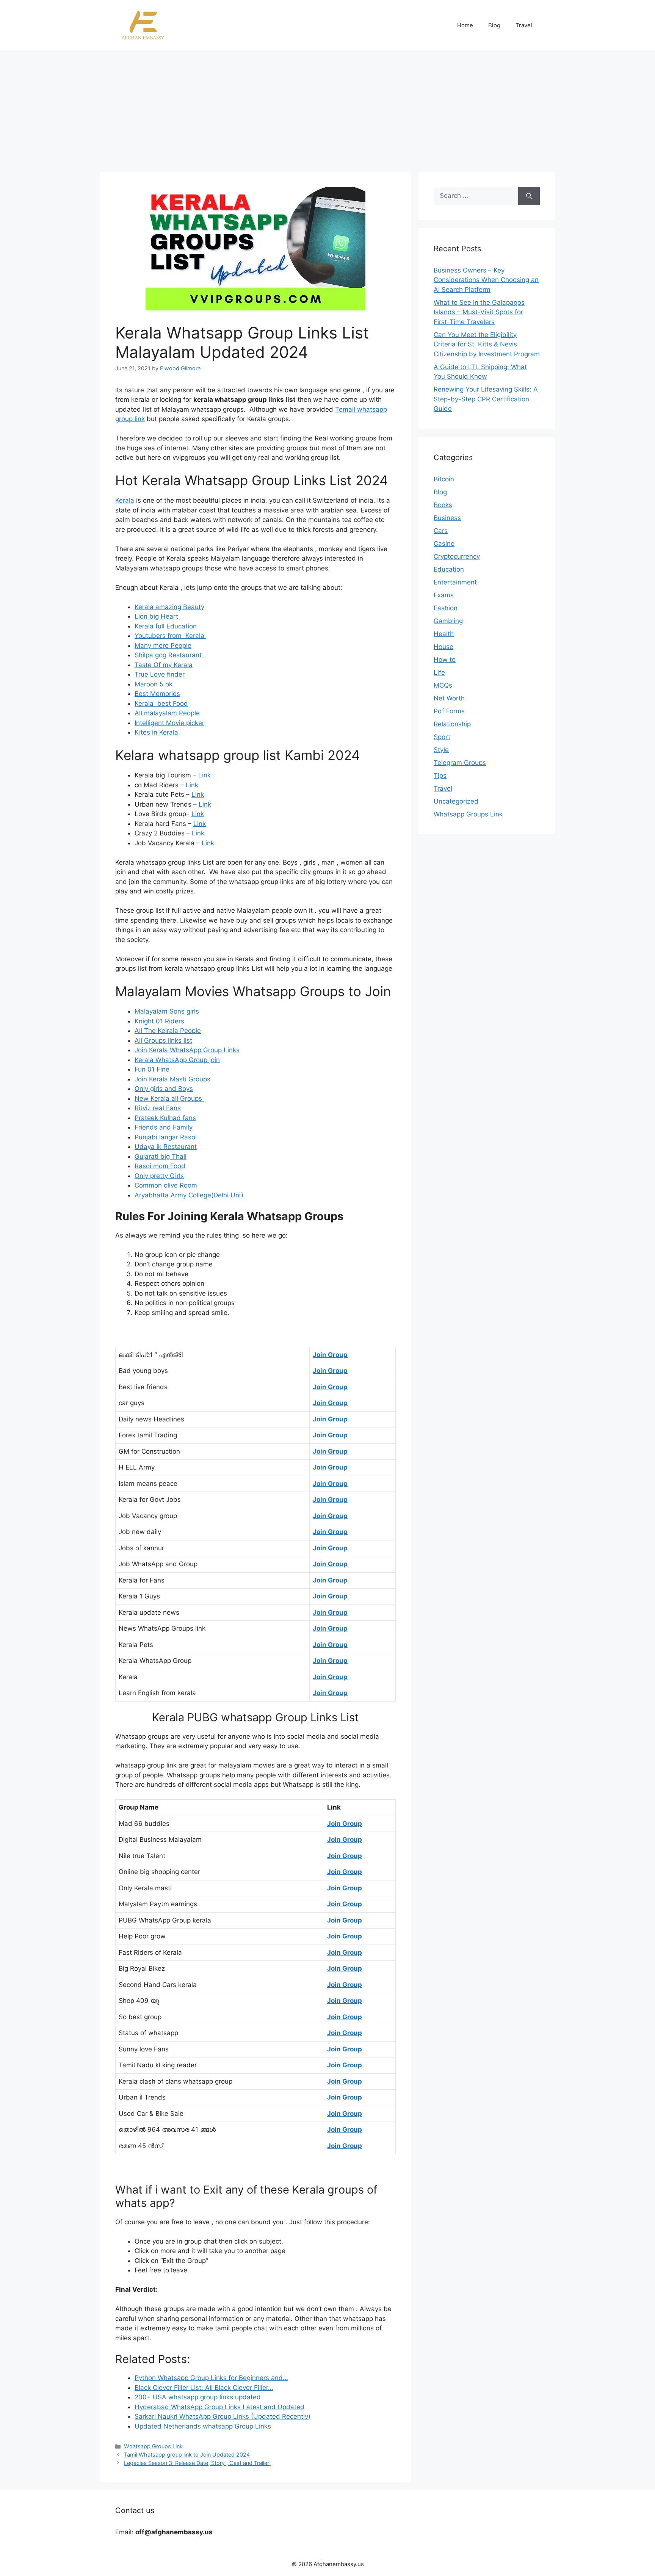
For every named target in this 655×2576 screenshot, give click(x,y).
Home (465, 25)
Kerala (125, 500)
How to (445, 660)
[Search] (529, 196)
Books (443, 505)
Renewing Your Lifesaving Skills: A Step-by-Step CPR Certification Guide (486, 399)
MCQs (443, 685)
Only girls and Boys (164, 1089)
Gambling (448, 621)
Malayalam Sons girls (167, 1011)
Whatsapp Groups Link (153, 2446)
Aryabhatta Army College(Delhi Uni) (189, 1195)
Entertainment (455, 582)
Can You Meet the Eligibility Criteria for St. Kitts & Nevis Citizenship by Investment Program (487, 344)
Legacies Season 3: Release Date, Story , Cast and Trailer (197, 2463)
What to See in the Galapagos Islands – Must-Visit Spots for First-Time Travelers (479, 312)
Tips (440, 776)
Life (439, 672)
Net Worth (449, 698)
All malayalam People (167, 713)
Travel (524, 25)
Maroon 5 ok (154, 684)
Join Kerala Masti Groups (172, 1079)
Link (204, 775)
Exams (444, 595)
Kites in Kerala (156, 732)
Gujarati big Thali (161, 1156)
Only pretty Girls (159, 1176)
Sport (442, 737)
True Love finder (160, 674)
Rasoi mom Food (160, 1166)
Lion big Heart (156, 616)
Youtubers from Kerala (170, 636)
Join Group (330, 1355)
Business (447, 518)
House (443, 647)
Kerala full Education (166, 626)
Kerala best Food (161, 704)
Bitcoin (444, 479)
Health (444, 634)
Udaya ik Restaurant (166, 1147)
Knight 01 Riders (159, 1021)
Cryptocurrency (457, 556)
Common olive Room (166, 1185)
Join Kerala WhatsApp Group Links (187, 1050)
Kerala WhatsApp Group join (177, 1060)
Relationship (452, 724)
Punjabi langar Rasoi (166, 1137)
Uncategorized (456, 801)
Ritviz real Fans (158, 1108)
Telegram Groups (460, 763)
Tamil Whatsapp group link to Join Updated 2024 (187, 2455)
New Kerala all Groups (169, 1098)
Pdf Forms (449, 711)
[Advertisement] (327, 107)
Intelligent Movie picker (169, 723)
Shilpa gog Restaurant (170, 655)
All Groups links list (163, 1040)
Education (449, 569)
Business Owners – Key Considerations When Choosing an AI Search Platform (486, 280)
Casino (444, 544)
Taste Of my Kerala (164, 665)
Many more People (163, 646)
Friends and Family (164, 1127)
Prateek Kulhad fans (165, 1118)
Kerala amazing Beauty (169, 607)
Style (441, 750)
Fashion (446, 608)
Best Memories (157, 694)
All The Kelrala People (168, 1031)
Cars (441, 531)
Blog (494, 25)
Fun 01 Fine (152, 1069)
